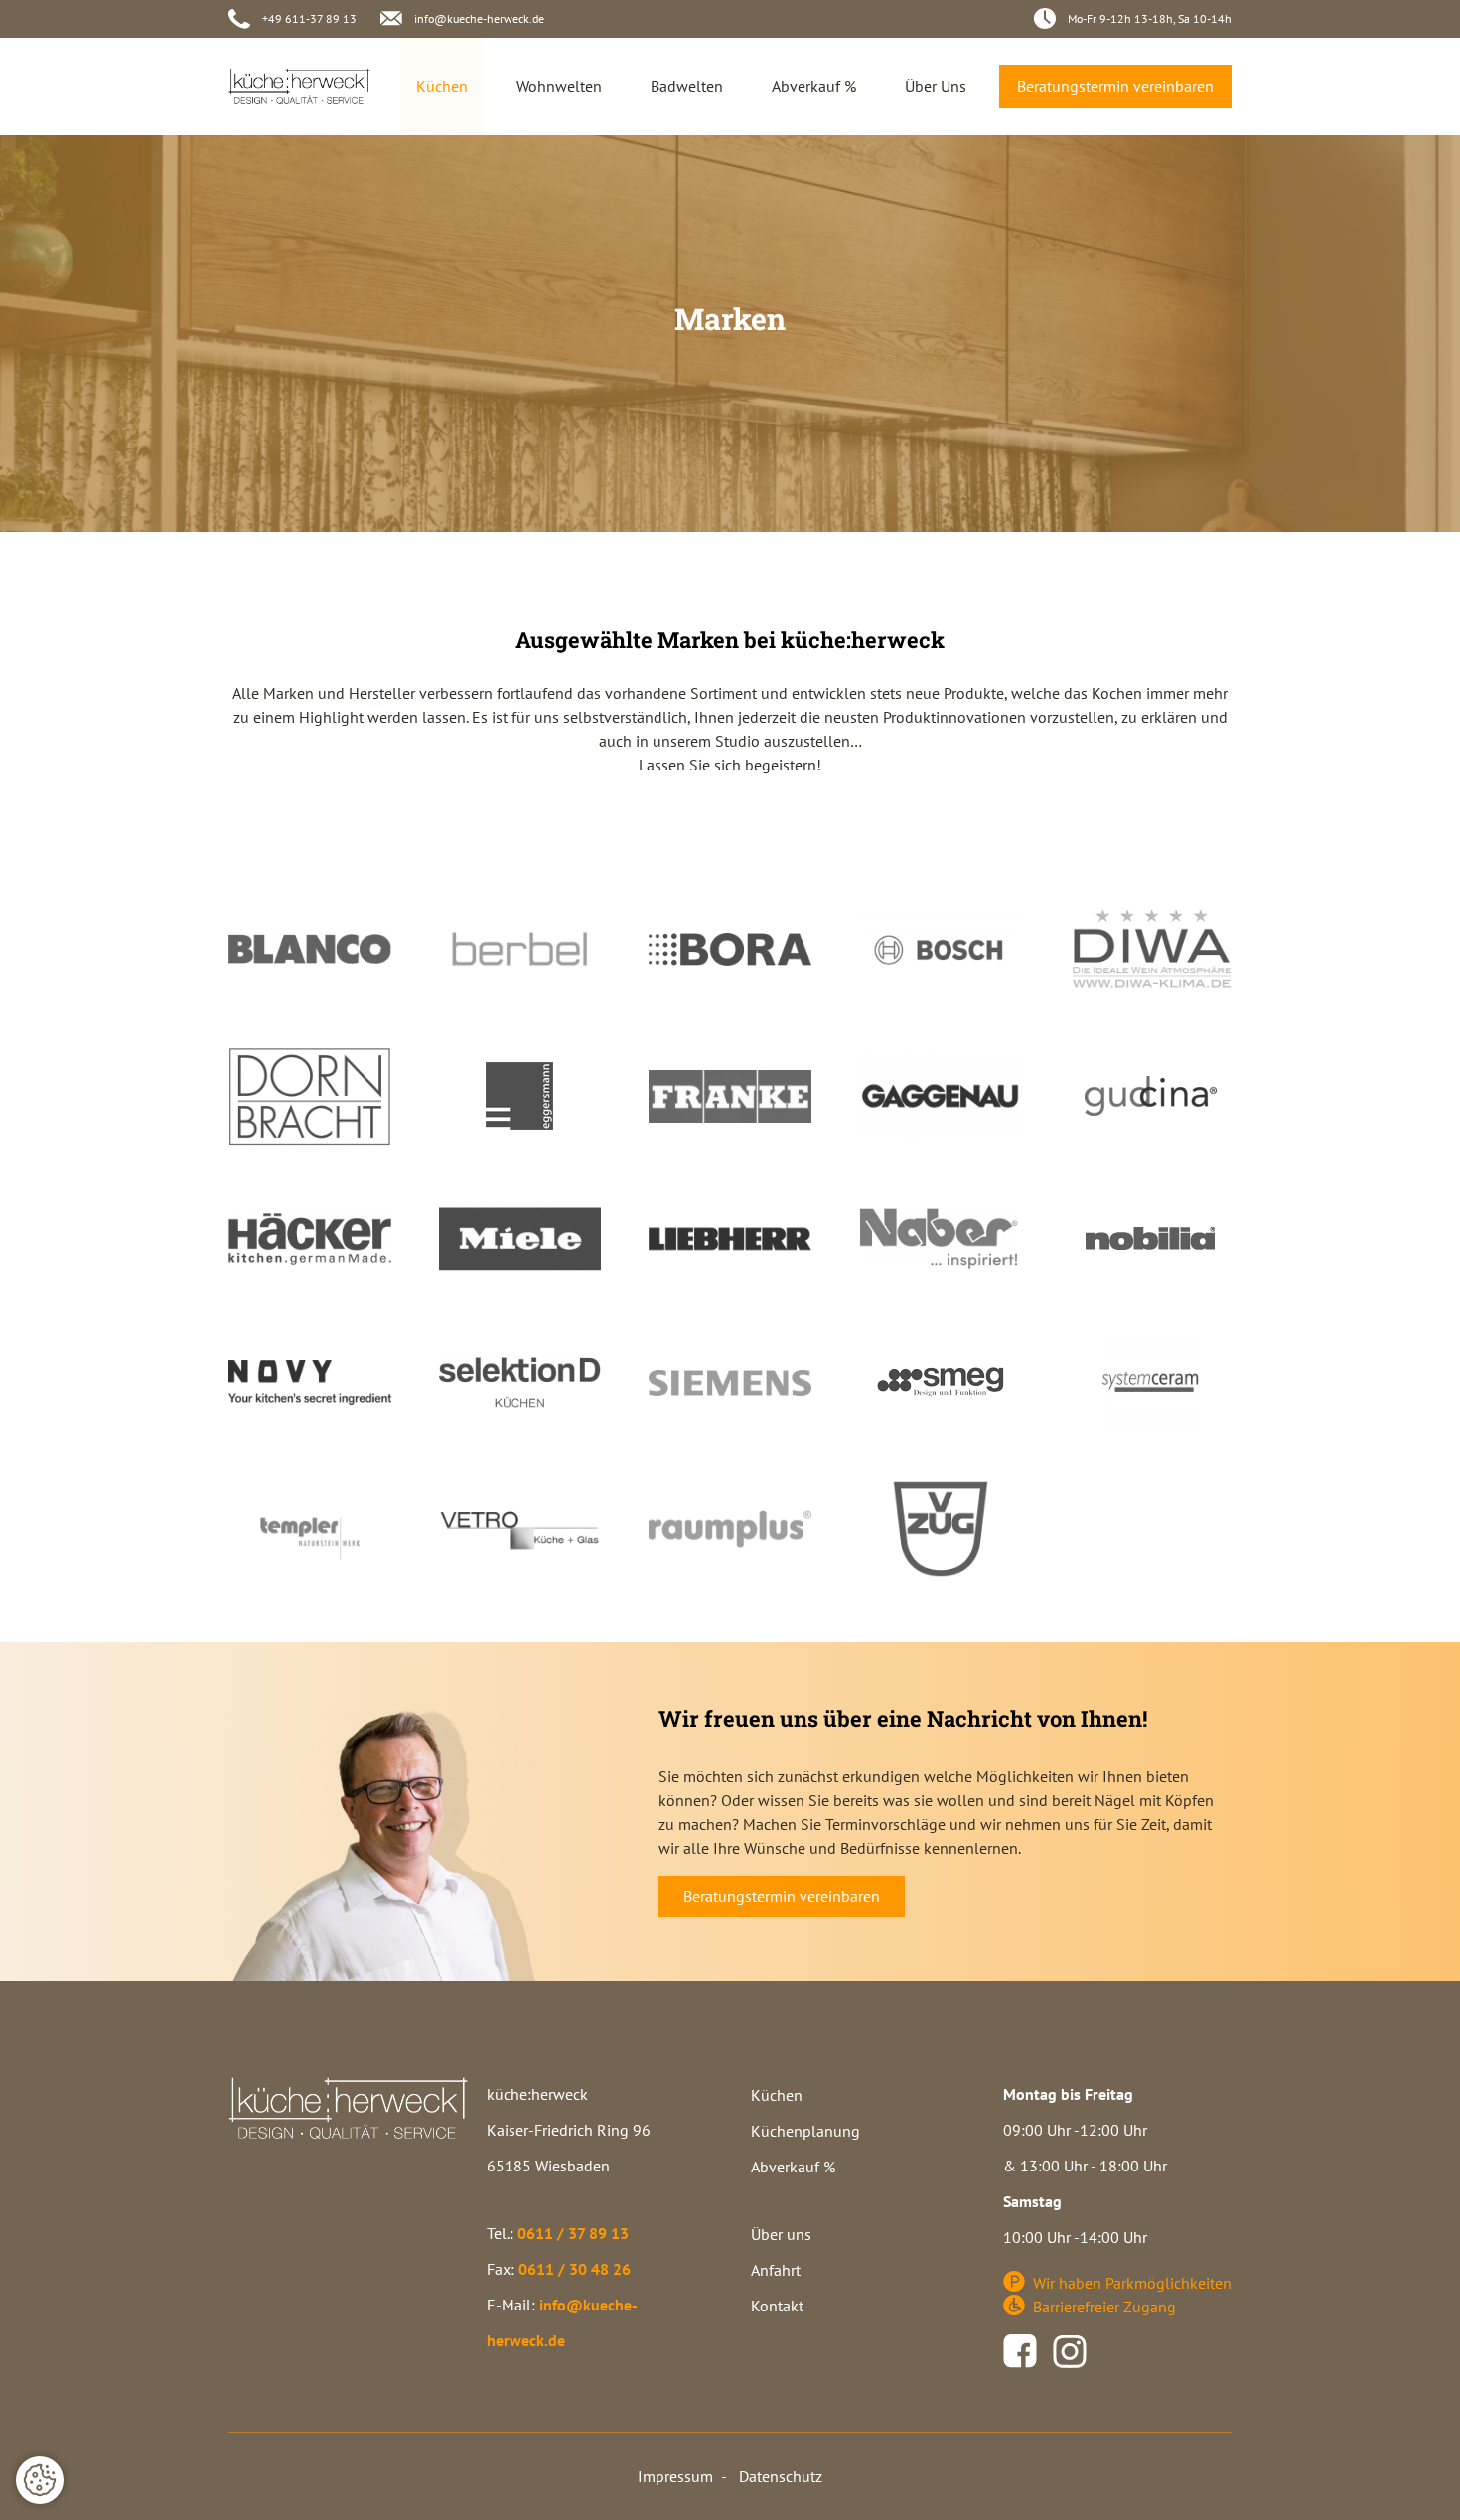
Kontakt (777, 2307)
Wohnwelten (559, 86)
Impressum (675, 2476)
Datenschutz (781, 2476)
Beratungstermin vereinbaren (1115, 86)
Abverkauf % (814, 86)
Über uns (781, 2235)
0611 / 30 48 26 (575, 2269)
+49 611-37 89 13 (309, 18)
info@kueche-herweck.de (479, 18)
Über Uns (936, 86)
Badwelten (687, 86)
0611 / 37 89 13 (573, 2233)
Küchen (442, 86)
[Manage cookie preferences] (40, 2480)
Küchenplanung (805, 2132)
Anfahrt (776, 2271)
